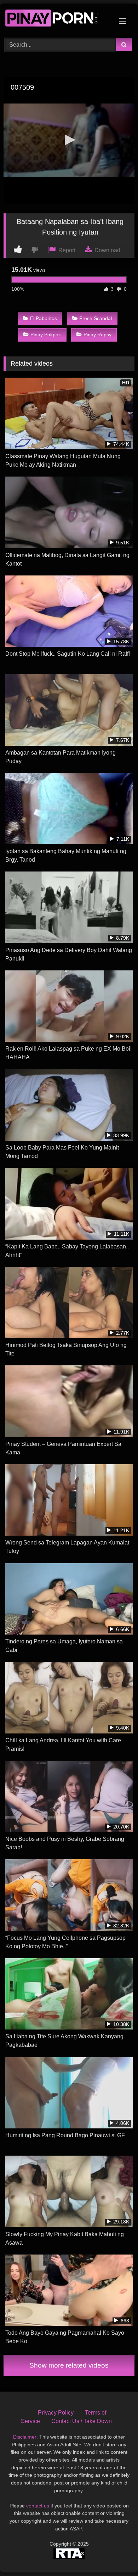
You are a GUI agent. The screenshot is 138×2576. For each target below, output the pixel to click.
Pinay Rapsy (97, 335)
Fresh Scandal (96, 318)
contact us (38, 2506)
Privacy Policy (56, 2413)
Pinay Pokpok (46, 335)
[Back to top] (116, 2555)
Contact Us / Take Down (82, 2421)
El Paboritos (44, 318)
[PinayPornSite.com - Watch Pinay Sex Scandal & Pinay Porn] (57, 20)
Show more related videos (69, 2365)
